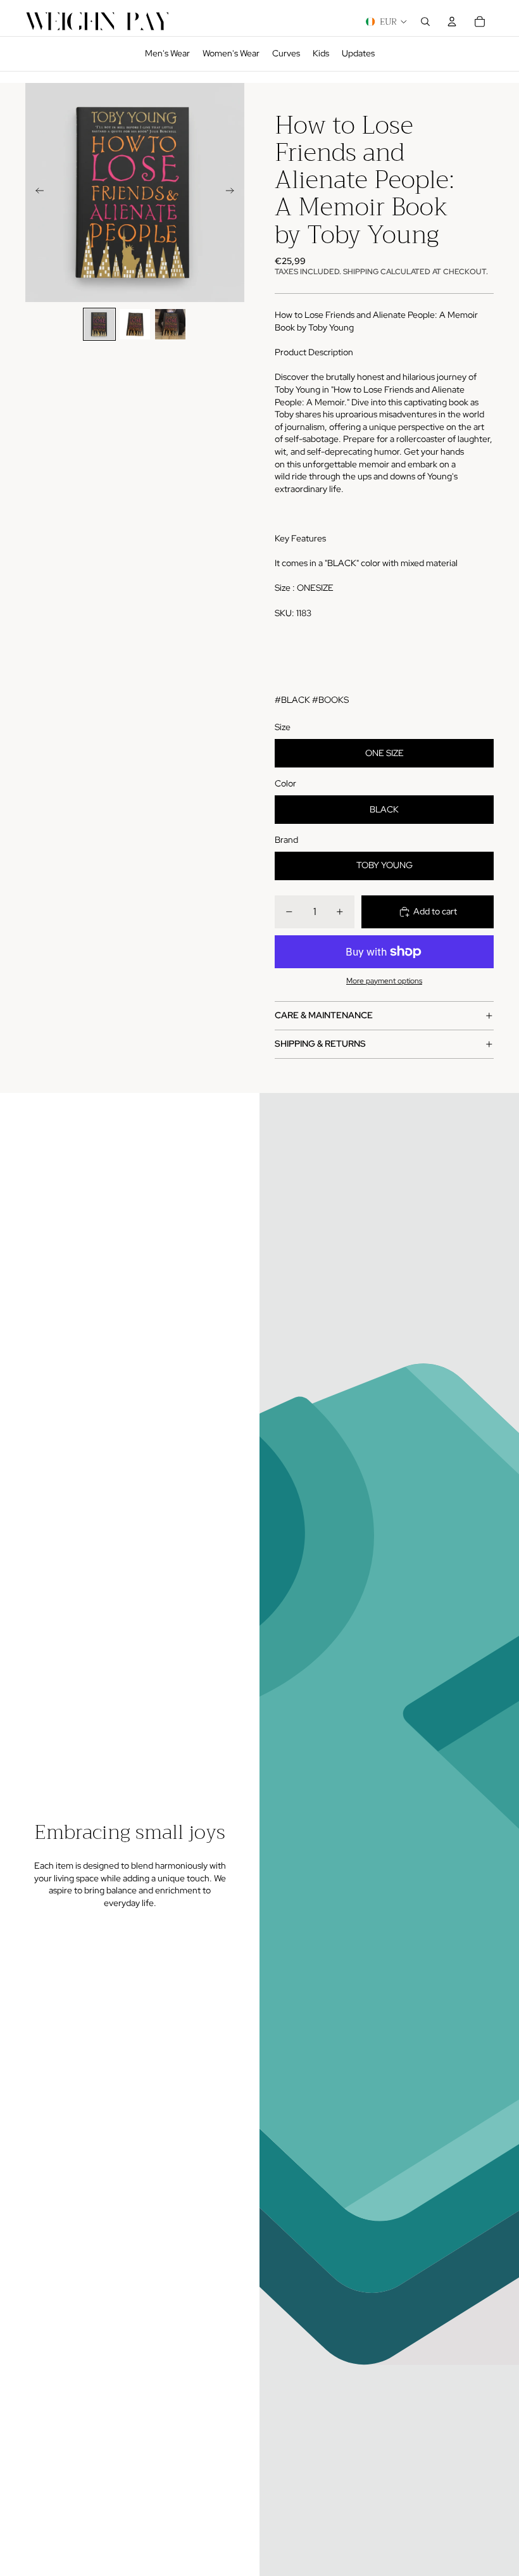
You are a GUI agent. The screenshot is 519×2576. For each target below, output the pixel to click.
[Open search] (425, 22)
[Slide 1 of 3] (99, 324)
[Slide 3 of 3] (170, 324)
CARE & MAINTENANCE (324, 1015)
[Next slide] (234, 193)
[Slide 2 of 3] (135, 324)
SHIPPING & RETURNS (320, 1044)
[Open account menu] (452, 22)
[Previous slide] (36, 193)
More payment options (384, 981)
